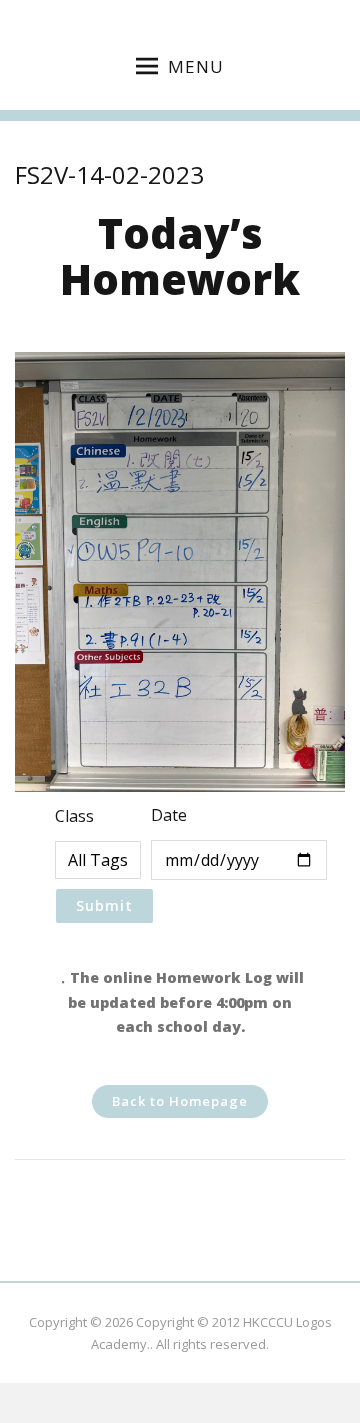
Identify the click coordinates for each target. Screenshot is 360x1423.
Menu (196, 66)
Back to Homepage (180, 1101)
